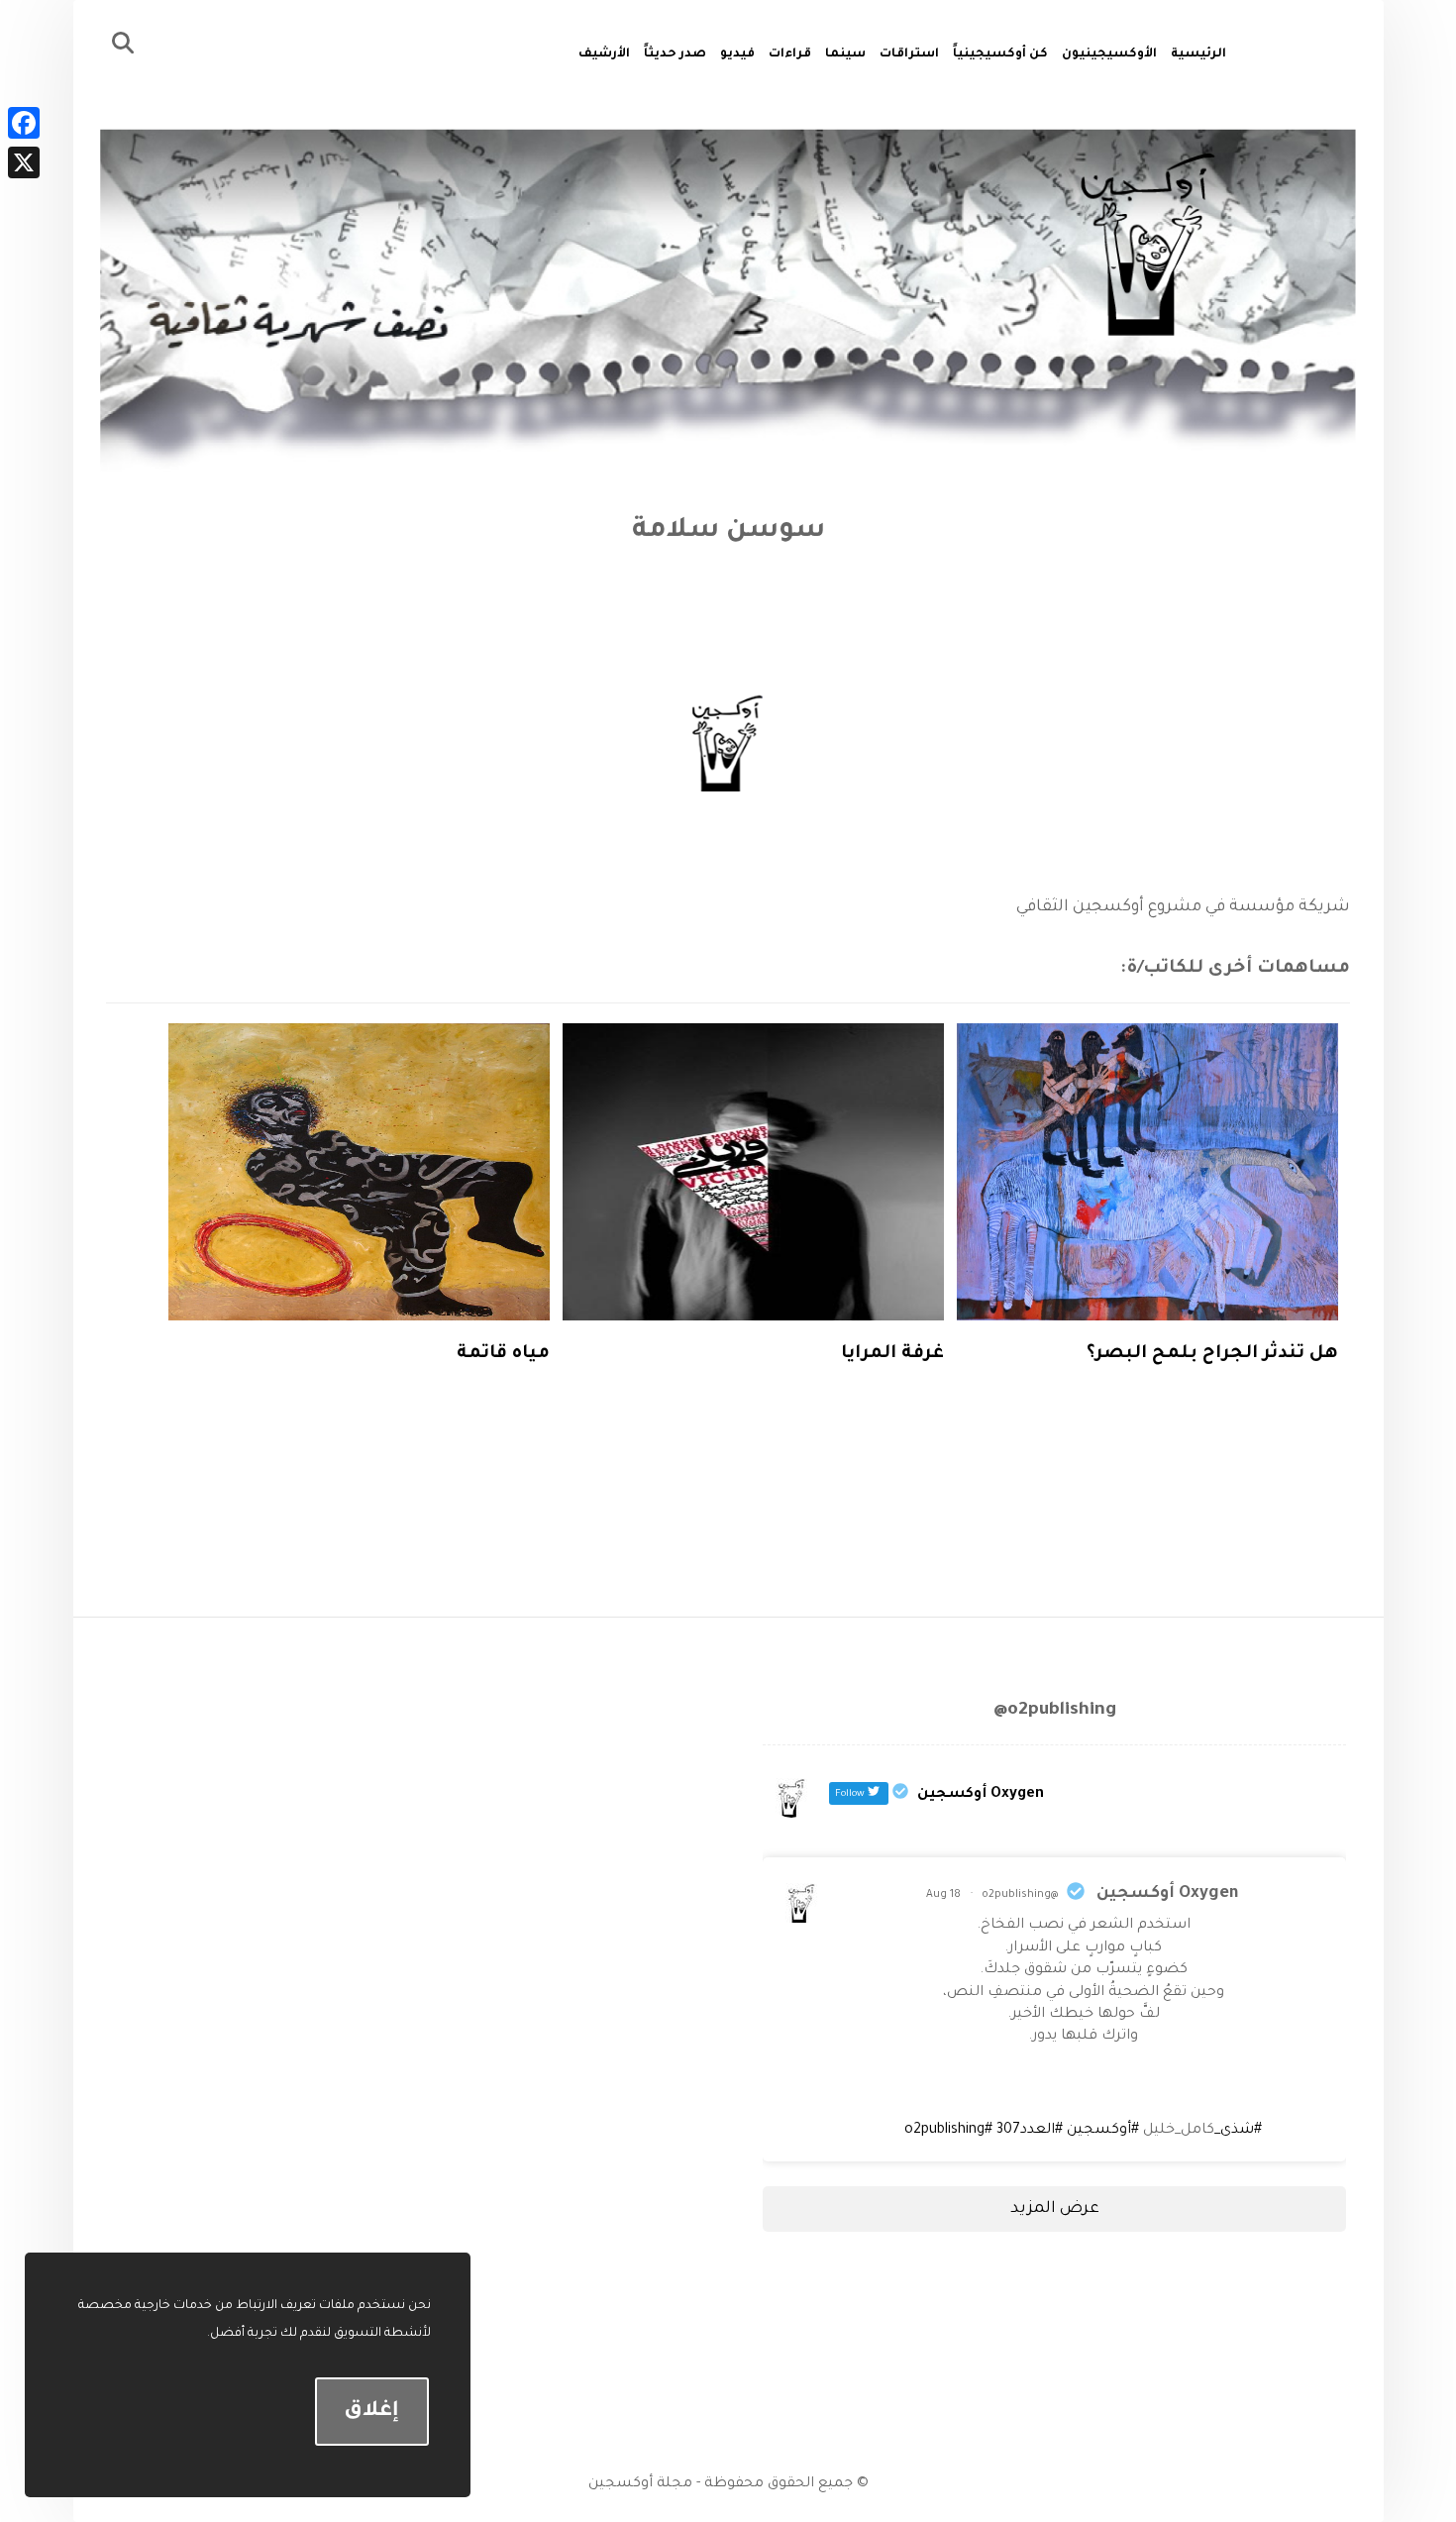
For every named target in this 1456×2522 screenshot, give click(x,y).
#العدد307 (1030, 2131)
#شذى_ (1238, 2131)
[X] (24, 162)
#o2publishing (948, 2131)
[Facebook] (24, 123)
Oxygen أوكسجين (1167, 1894)
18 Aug (943, 1895)
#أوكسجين (1103, 2131)
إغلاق (371, 2412)
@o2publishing (1021, 1895)
